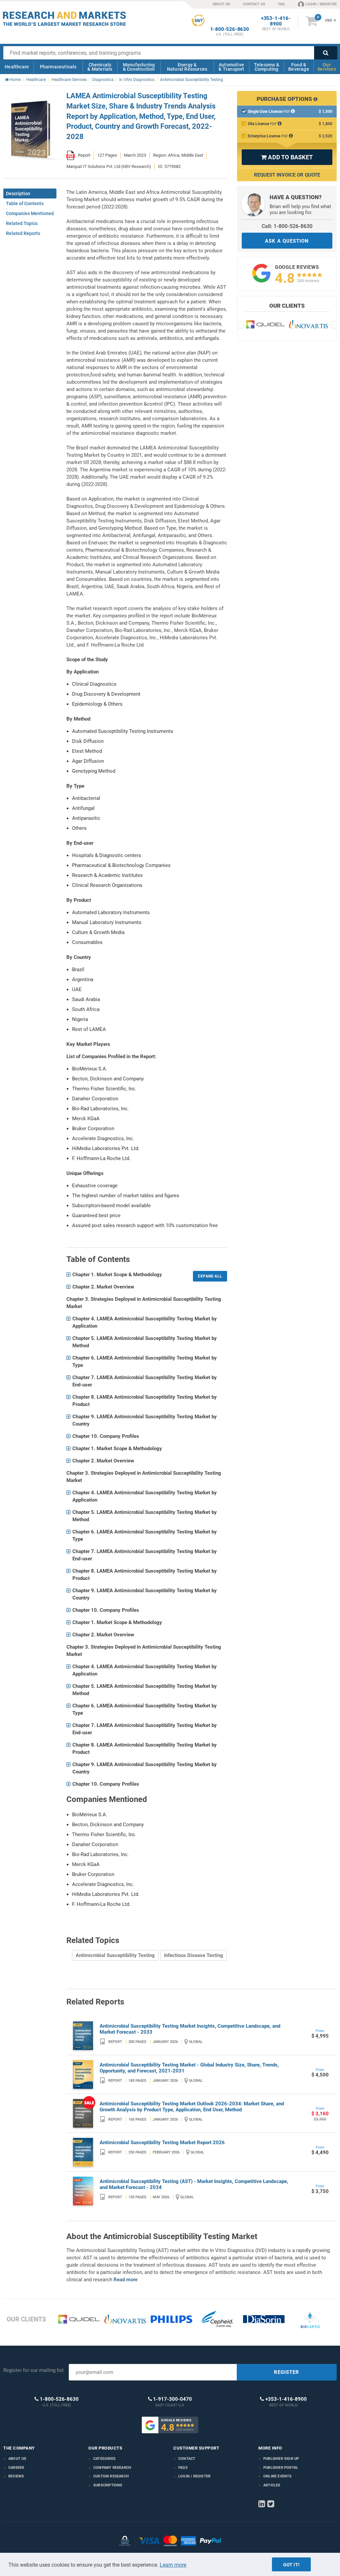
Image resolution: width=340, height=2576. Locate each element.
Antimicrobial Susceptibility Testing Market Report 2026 (162, 2143)
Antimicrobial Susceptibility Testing (115, 1955)
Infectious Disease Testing (194, 1955)
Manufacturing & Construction (139, 67)
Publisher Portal (281, 2468)
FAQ (282, 4)
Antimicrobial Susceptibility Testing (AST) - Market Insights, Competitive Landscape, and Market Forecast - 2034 (194, 2184)
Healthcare (17, 67)
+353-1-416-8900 (276, 21)
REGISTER (287, 2372)
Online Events (278, 2476)
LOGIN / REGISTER (321, 4)
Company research (112, 2468)
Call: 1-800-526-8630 (287, 226)
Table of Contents (25, 203)
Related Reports (23, 233)
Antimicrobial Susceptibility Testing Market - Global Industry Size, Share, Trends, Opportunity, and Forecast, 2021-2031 (189, 2068)
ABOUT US (221, 4)
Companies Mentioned (30, 213)
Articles (272, 2485)
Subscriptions (108, 2485)
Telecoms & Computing (267, 67)
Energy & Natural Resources (187, 67)
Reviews (16, 2476)
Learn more (173, 2565)
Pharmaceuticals (58, 67)
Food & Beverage (299, 67)
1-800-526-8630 (230, 29)
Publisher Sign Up (281, 2459)
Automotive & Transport (231, 67)
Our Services (327, 67)
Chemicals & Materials (100, 67)
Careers (16, 2468)
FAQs (183, 2468)
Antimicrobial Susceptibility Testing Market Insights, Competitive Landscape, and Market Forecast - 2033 (190, 2029)
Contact (187, 2459)
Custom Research (111, 2476)
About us (17, 2459)
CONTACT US (254, 4)
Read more (126, 2280)
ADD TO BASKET (287, 157)
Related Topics (22, 223)
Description (18, 194)
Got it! (291, 2565)
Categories (104, 2459)
